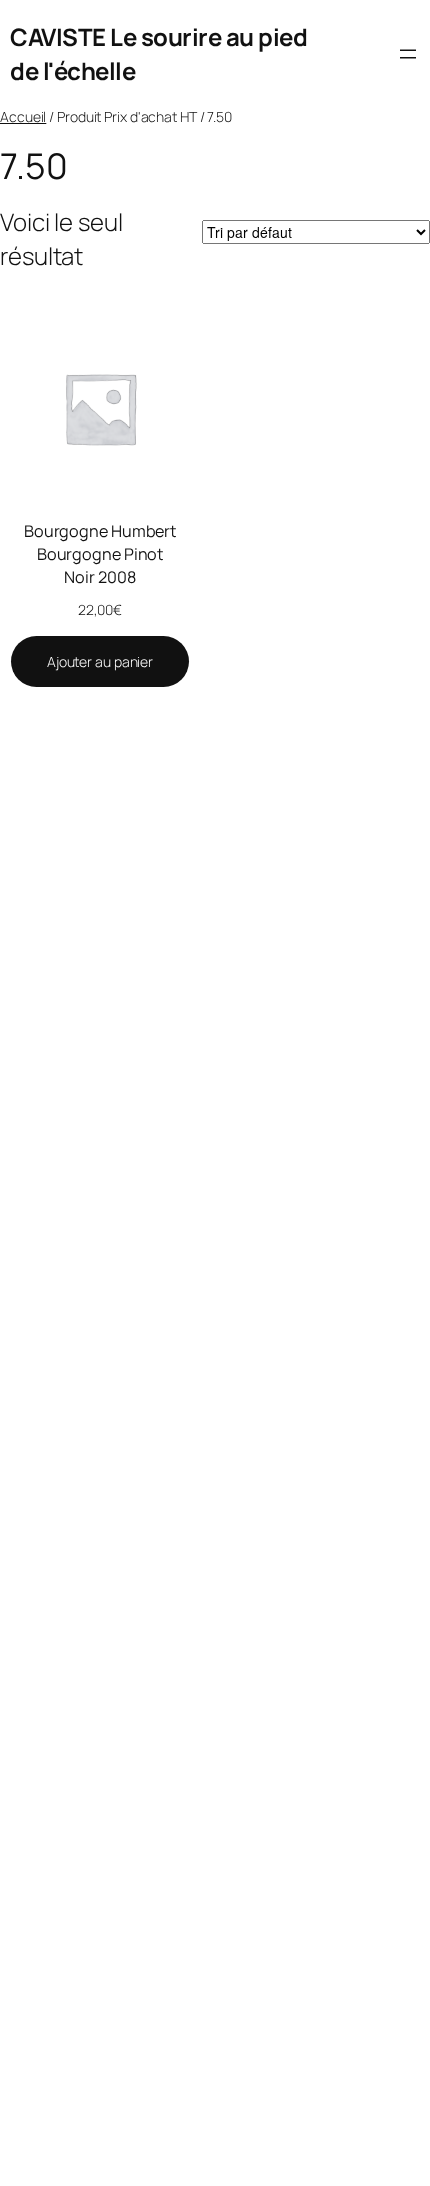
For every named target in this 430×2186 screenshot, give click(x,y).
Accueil (23, 116)
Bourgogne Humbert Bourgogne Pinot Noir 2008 (100, 553)
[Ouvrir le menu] (408, 54)
